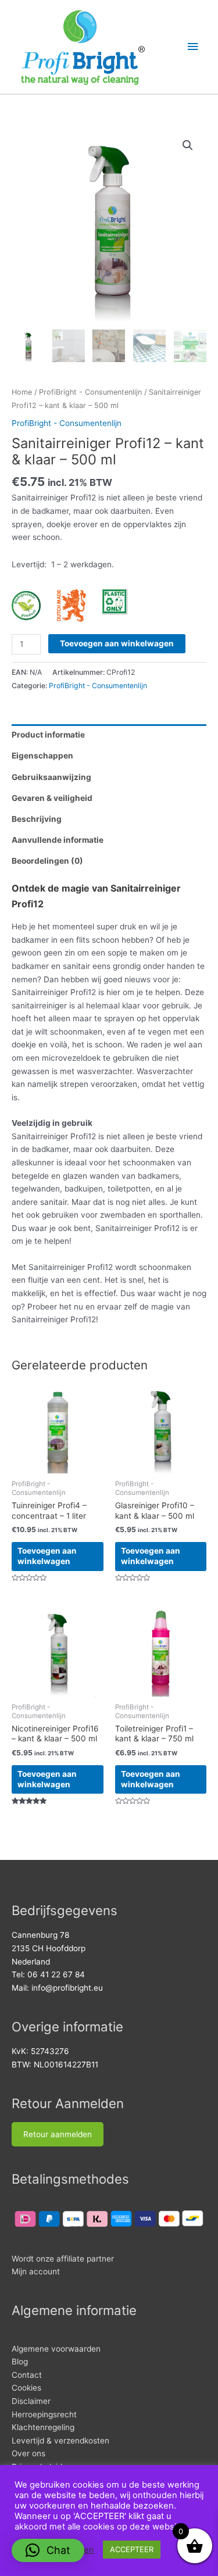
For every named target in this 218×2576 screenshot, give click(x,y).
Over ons (28, 2453)
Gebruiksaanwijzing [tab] (51, 777)
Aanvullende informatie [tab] (58, 840)
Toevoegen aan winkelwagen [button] (47, 1556)
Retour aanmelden (58, 2134)
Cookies (26, 2388)
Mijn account (36, 2271)
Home (22, 392)
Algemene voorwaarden (56, 2349)
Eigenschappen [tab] (42, 756)
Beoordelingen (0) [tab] (47, 861)
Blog (20, 2362)
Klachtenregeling (43, 2427)
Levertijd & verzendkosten (60, 2441)
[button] (188, 145)
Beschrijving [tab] (37, 819)
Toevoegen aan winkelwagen (117, 643)
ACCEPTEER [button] (132, 2549)
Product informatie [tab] (48, 735)
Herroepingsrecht (44, 2414)
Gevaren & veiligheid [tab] (52, 798)
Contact (27, 2375)
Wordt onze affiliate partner (63, 2259)
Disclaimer (31, 2401)
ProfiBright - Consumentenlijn (90, 392)
